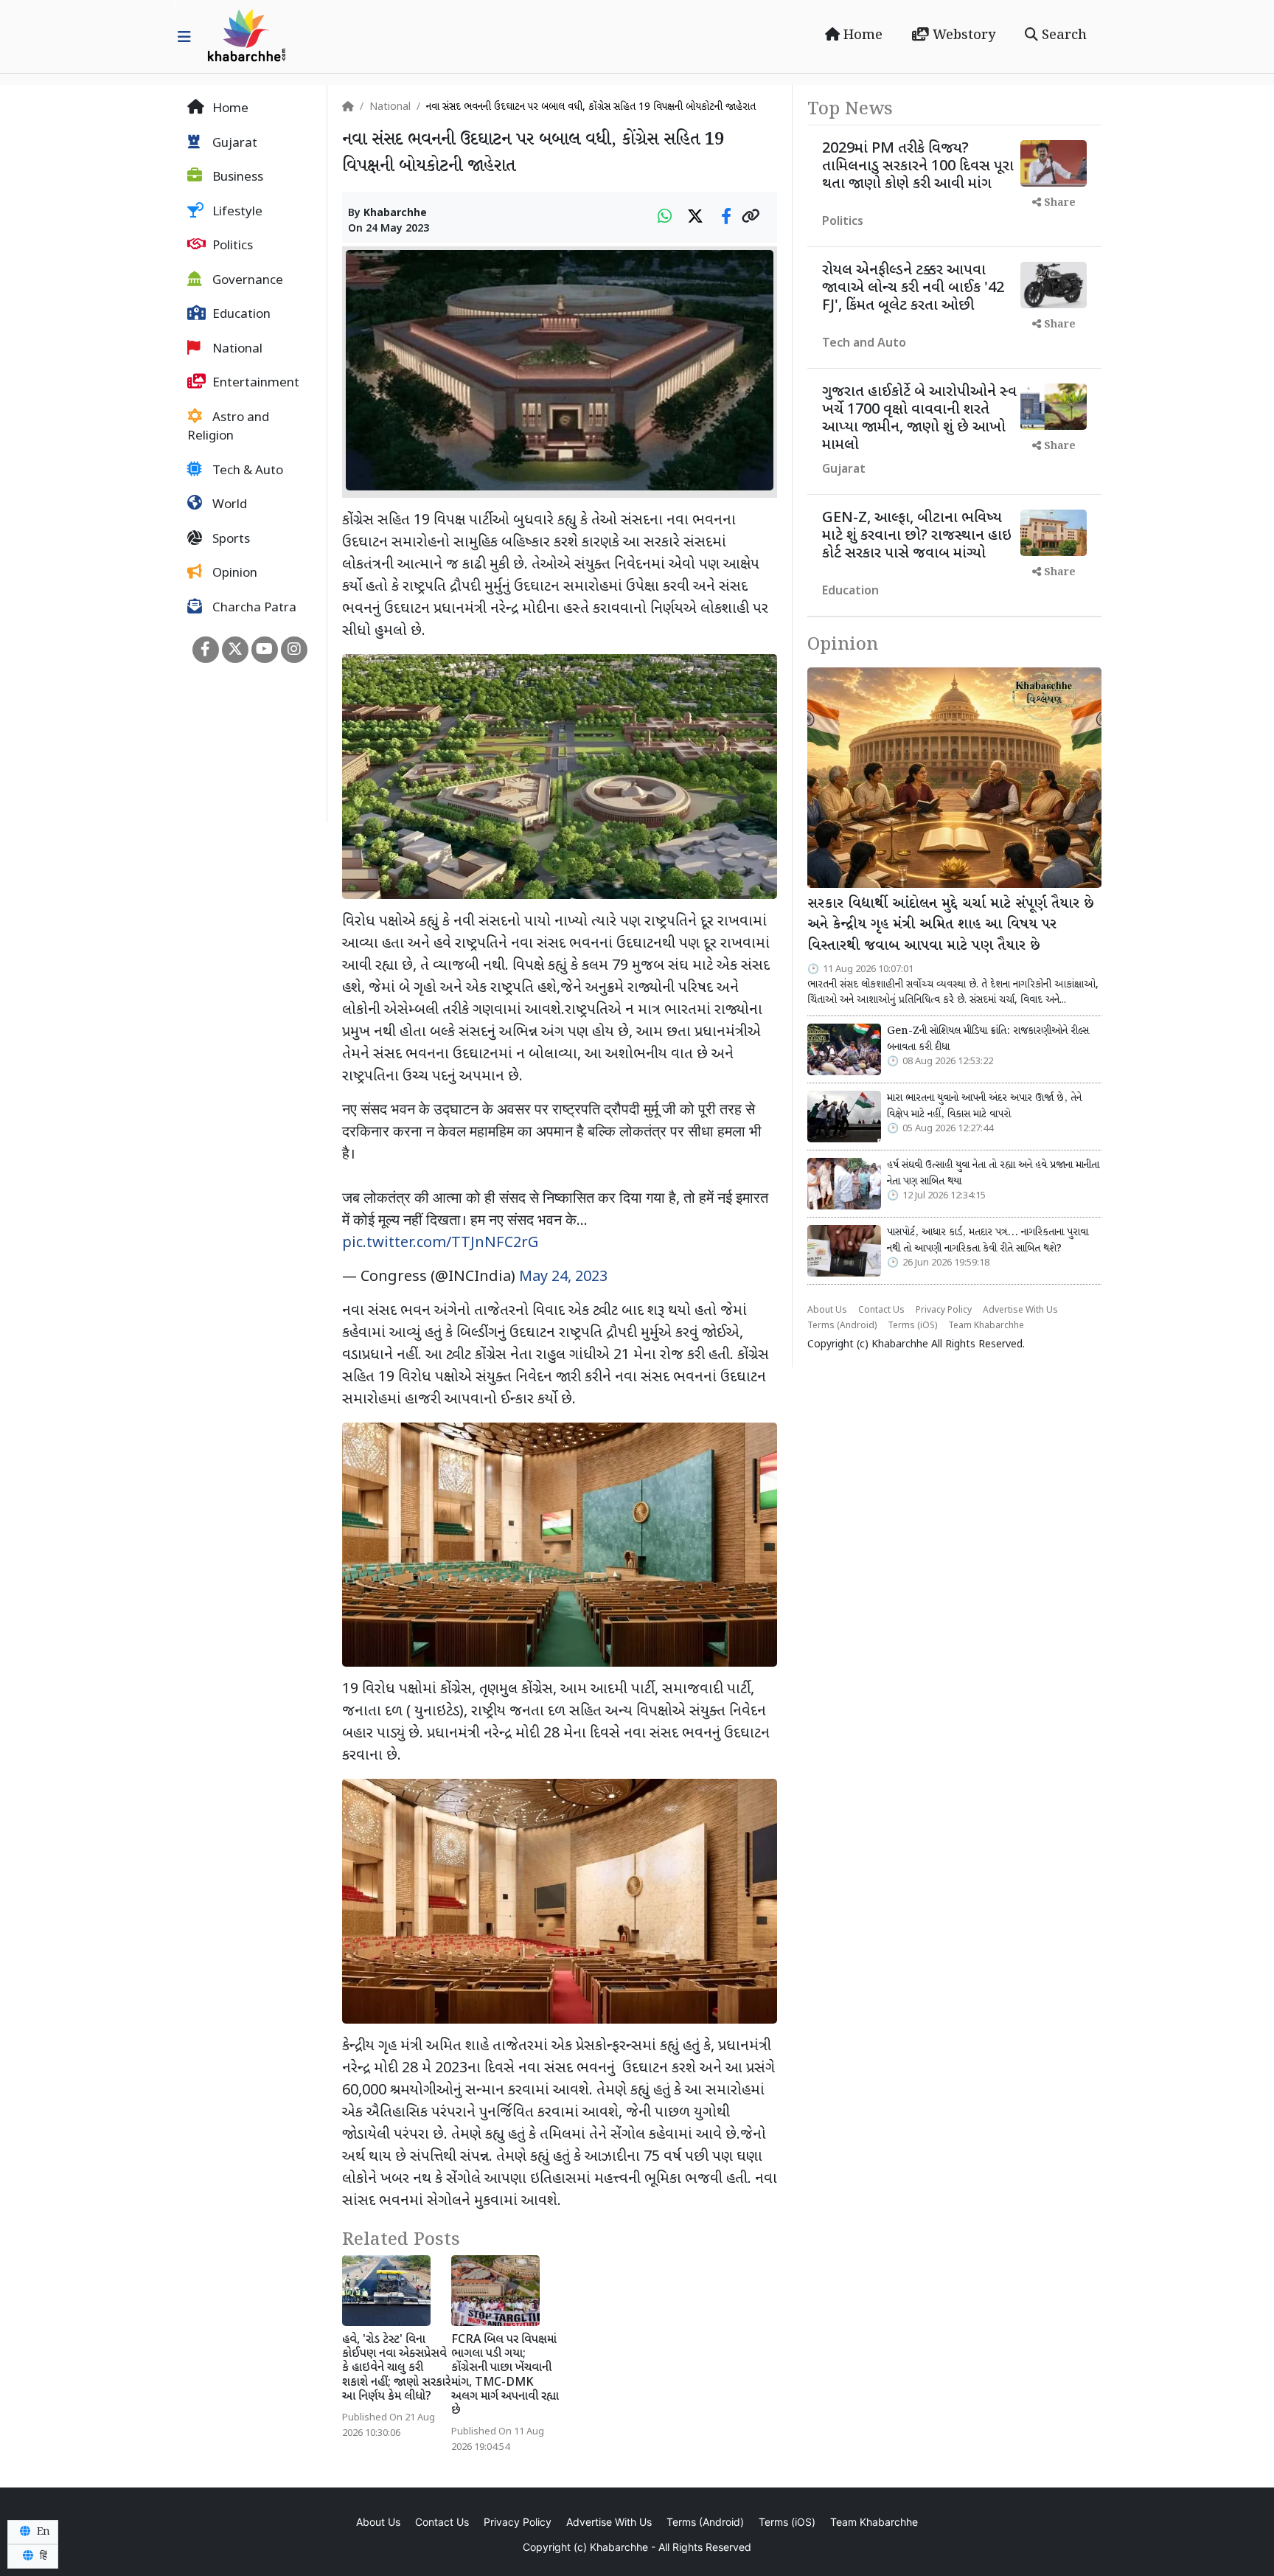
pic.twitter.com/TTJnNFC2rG (440, 1243)
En (42, 2532)
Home (861, 35)
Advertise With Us (1020, 1310)
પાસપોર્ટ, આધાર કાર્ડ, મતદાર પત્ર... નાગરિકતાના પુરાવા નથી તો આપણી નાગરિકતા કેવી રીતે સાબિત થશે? (988, 1240)
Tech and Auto (864, 344)
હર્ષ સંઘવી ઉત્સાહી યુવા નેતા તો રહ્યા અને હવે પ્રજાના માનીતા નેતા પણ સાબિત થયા (993, 1173)
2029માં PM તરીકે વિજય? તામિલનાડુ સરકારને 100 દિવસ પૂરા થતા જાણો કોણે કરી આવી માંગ (918, 167)
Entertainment (254, 383)
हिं (42, 2556)
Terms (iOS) (912, 1326)
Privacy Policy (944, 1310)
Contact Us (881, 1310)
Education (240, 315)
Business (236, 178)
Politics (231, 246)
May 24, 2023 (563, 1277)
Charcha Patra (253, 608)
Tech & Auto (246, 471)
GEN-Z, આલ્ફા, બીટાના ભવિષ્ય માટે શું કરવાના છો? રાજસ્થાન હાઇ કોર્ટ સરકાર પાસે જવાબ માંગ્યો (917, 536)
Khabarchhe (395, 213)
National (236, 350)
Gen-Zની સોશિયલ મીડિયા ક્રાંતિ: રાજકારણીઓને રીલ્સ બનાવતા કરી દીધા (988, 1039)
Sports (230, 540)
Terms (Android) (842, 1326)
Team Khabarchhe (986, 1326)
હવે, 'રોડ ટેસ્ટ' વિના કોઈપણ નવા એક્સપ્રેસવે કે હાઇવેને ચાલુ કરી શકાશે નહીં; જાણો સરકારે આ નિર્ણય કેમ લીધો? (396, 2369)
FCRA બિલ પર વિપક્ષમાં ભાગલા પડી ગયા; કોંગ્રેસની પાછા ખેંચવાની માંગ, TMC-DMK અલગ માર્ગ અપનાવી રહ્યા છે (505, 2376)
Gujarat (233, 144)
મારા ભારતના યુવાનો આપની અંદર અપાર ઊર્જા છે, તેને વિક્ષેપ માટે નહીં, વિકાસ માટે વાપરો (984, 1106)
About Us (827, 1310)
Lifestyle (236, 212)
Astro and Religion (228, 428)
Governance (246, 281)
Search (1062, 35)
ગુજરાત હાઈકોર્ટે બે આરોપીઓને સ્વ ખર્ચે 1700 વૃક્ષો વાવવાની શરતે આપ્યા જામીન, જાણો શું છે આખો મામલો (919, 419)
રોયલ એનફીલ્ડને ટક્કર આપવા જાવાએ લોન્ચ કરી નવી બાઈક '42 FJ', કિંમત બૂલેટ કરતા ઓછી (913, 288)
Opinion (233, 574)
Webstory (962, 35)
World (228, 505)
